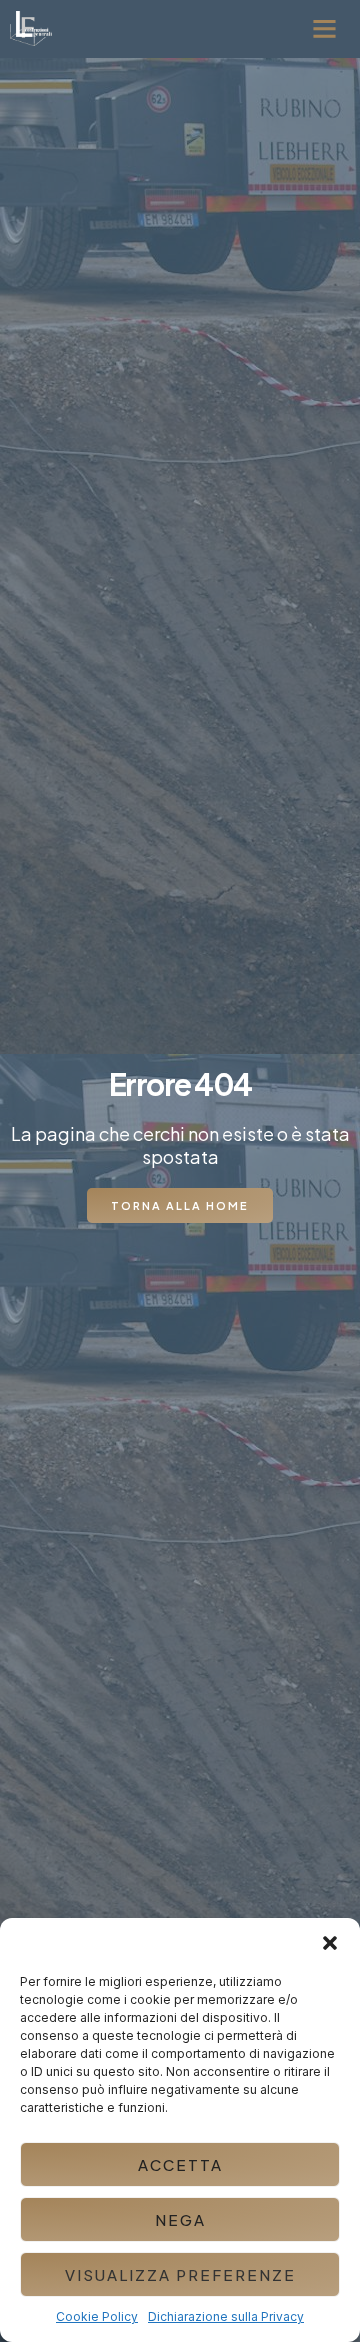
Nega (180, 2219)
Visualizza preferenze (180, 2274)
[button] (330, 1943)
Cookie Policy (97, 2316)
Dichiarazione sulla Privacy (226, 2316)
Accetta (180, 2164)
